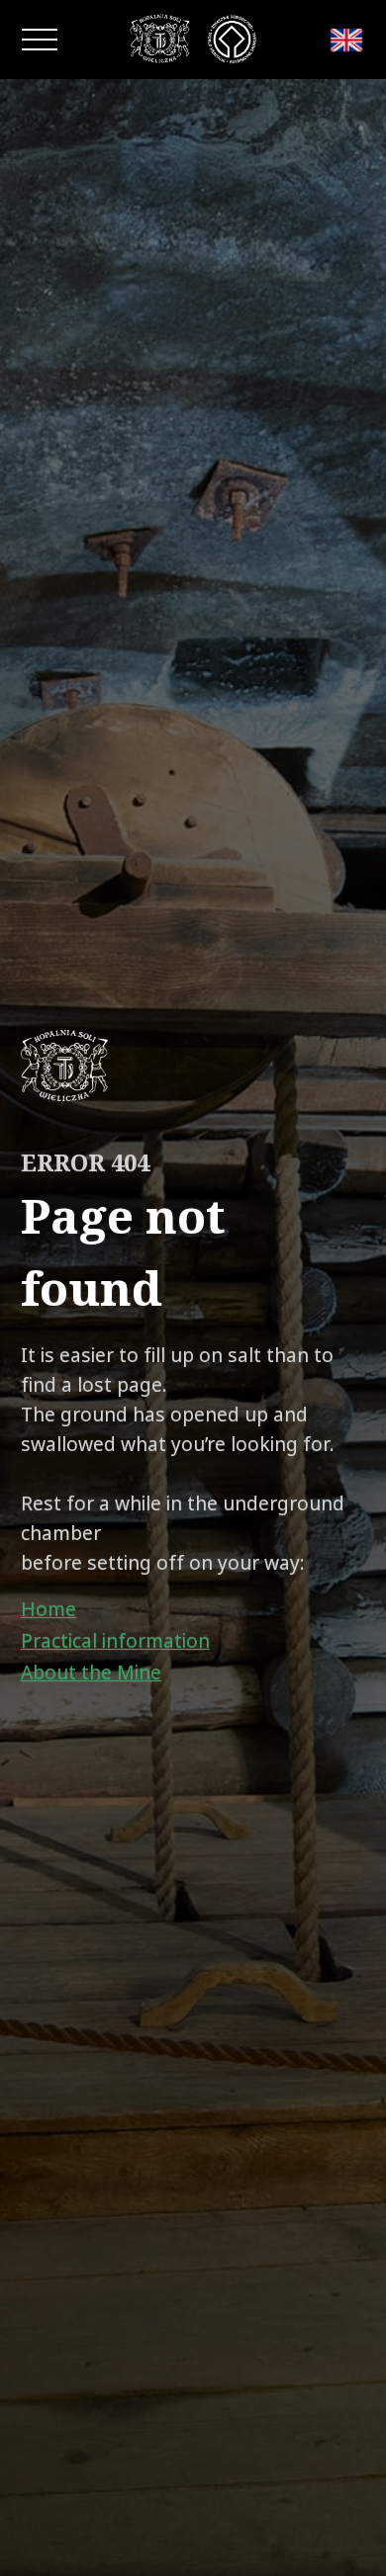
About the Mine (91, 1673)
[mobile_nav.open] (40, 40)
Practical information (115, 1641)
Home (48, 1609)
